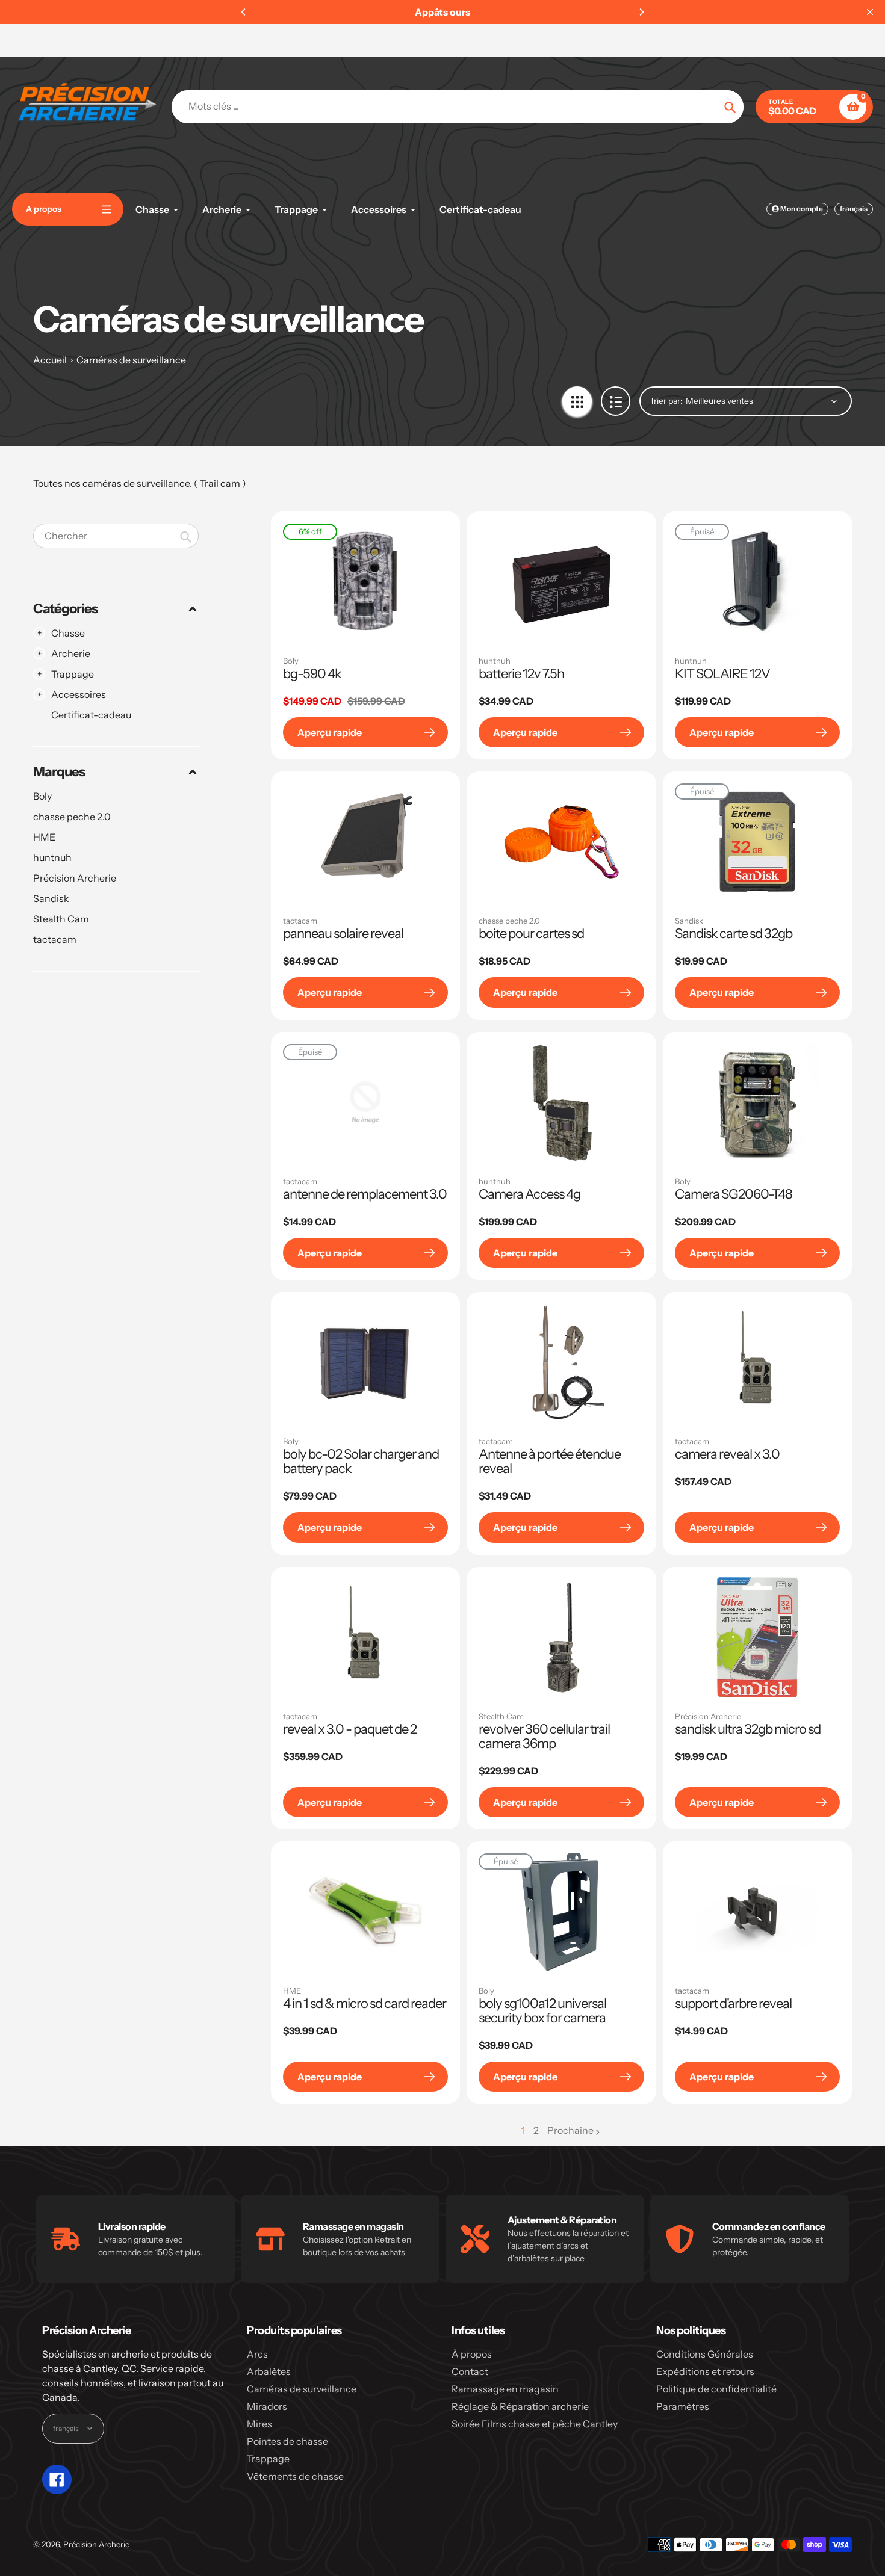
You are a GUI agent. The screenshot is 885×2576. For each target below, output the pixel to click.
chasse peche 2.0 (72, 817)
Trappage (268, 2459)
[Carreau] (577, 401)
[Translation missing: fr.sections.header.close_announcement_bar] (870, 12)
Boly (42, 796)
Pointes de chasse (287, 2441)
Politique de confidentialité (716, 2389)
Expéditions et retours (705, 2371)
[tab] (116, 715)
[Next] (641, 12)
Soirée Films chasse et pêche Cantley (535, 2424)
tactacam (55, 939)
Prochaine (570, 2130)
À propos (472, 2354)
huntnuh (52, 857)
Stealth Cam (61, 919)
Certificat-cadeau (91, 715)
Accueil (50, 360)
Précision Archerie (75, 878)
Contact (470, 2371)
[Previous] (244, 12)
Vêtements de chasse (295, 2476)
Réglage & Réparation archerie (520, 2406)
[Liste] (616, 401)
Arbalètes (269, 2371)
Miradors (267, 2406)
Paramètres (683, 2406)
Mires (259, 2424)
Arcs (257, 2354)
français (854, 208)
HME (44, 837)
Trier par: (666, 401)
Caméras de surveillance (131, 360)
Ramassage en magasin (505, 2389)
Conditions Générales (705, 2354)
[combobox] (116, 536)
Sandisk (51, 898)
